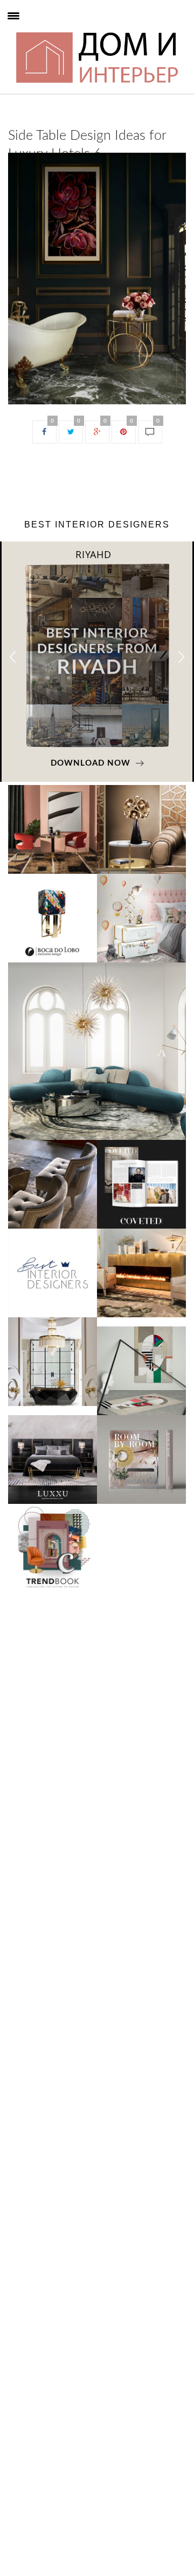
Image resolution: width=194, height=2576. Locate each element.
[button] (181, 657)
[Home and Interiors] (28, 31)
